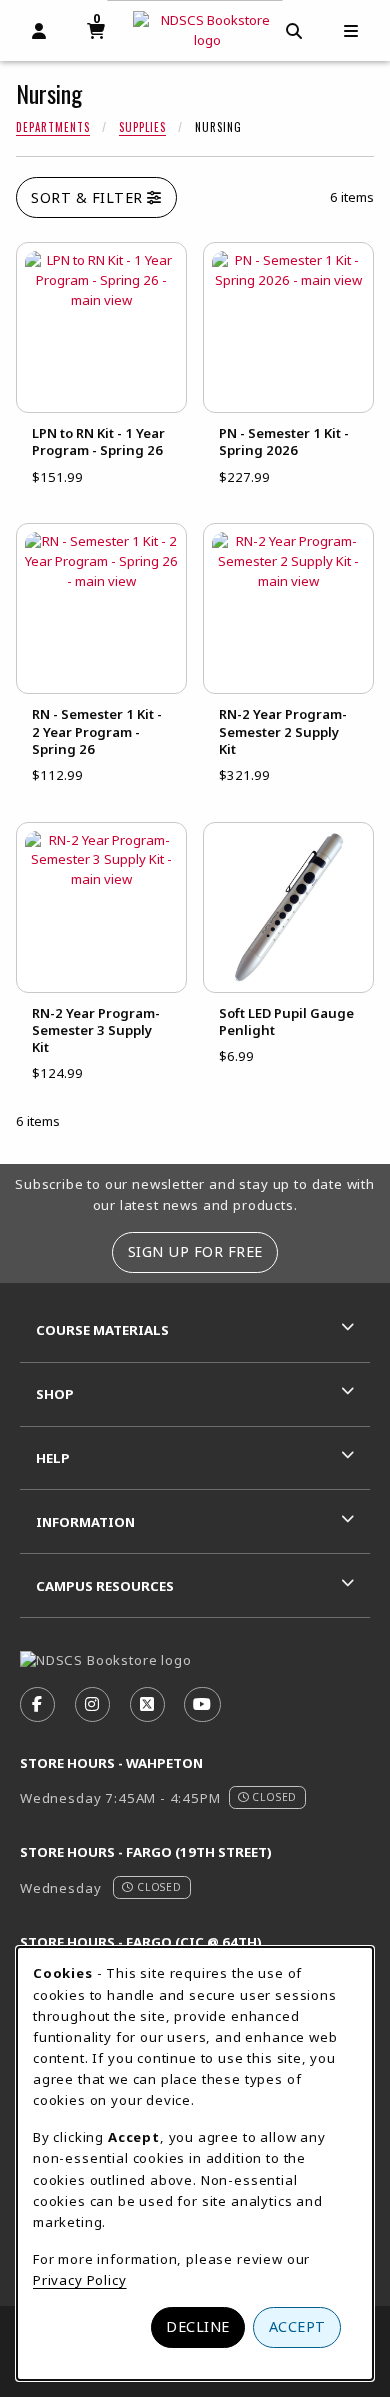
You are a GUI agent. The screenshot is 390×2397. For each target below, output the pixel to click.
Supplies (142, 127)
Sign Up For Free (195, 1251)
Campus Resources (105, 1586)
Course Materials (102, 1330)
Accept (297, 2326)
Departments (53, 127)
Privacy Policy (80, 2280)
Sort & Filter (89, 197)
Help (53, 1458)
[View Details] (101, 327)
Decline (198, 2326)
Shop (55, 1394)
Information (85, 1522)
